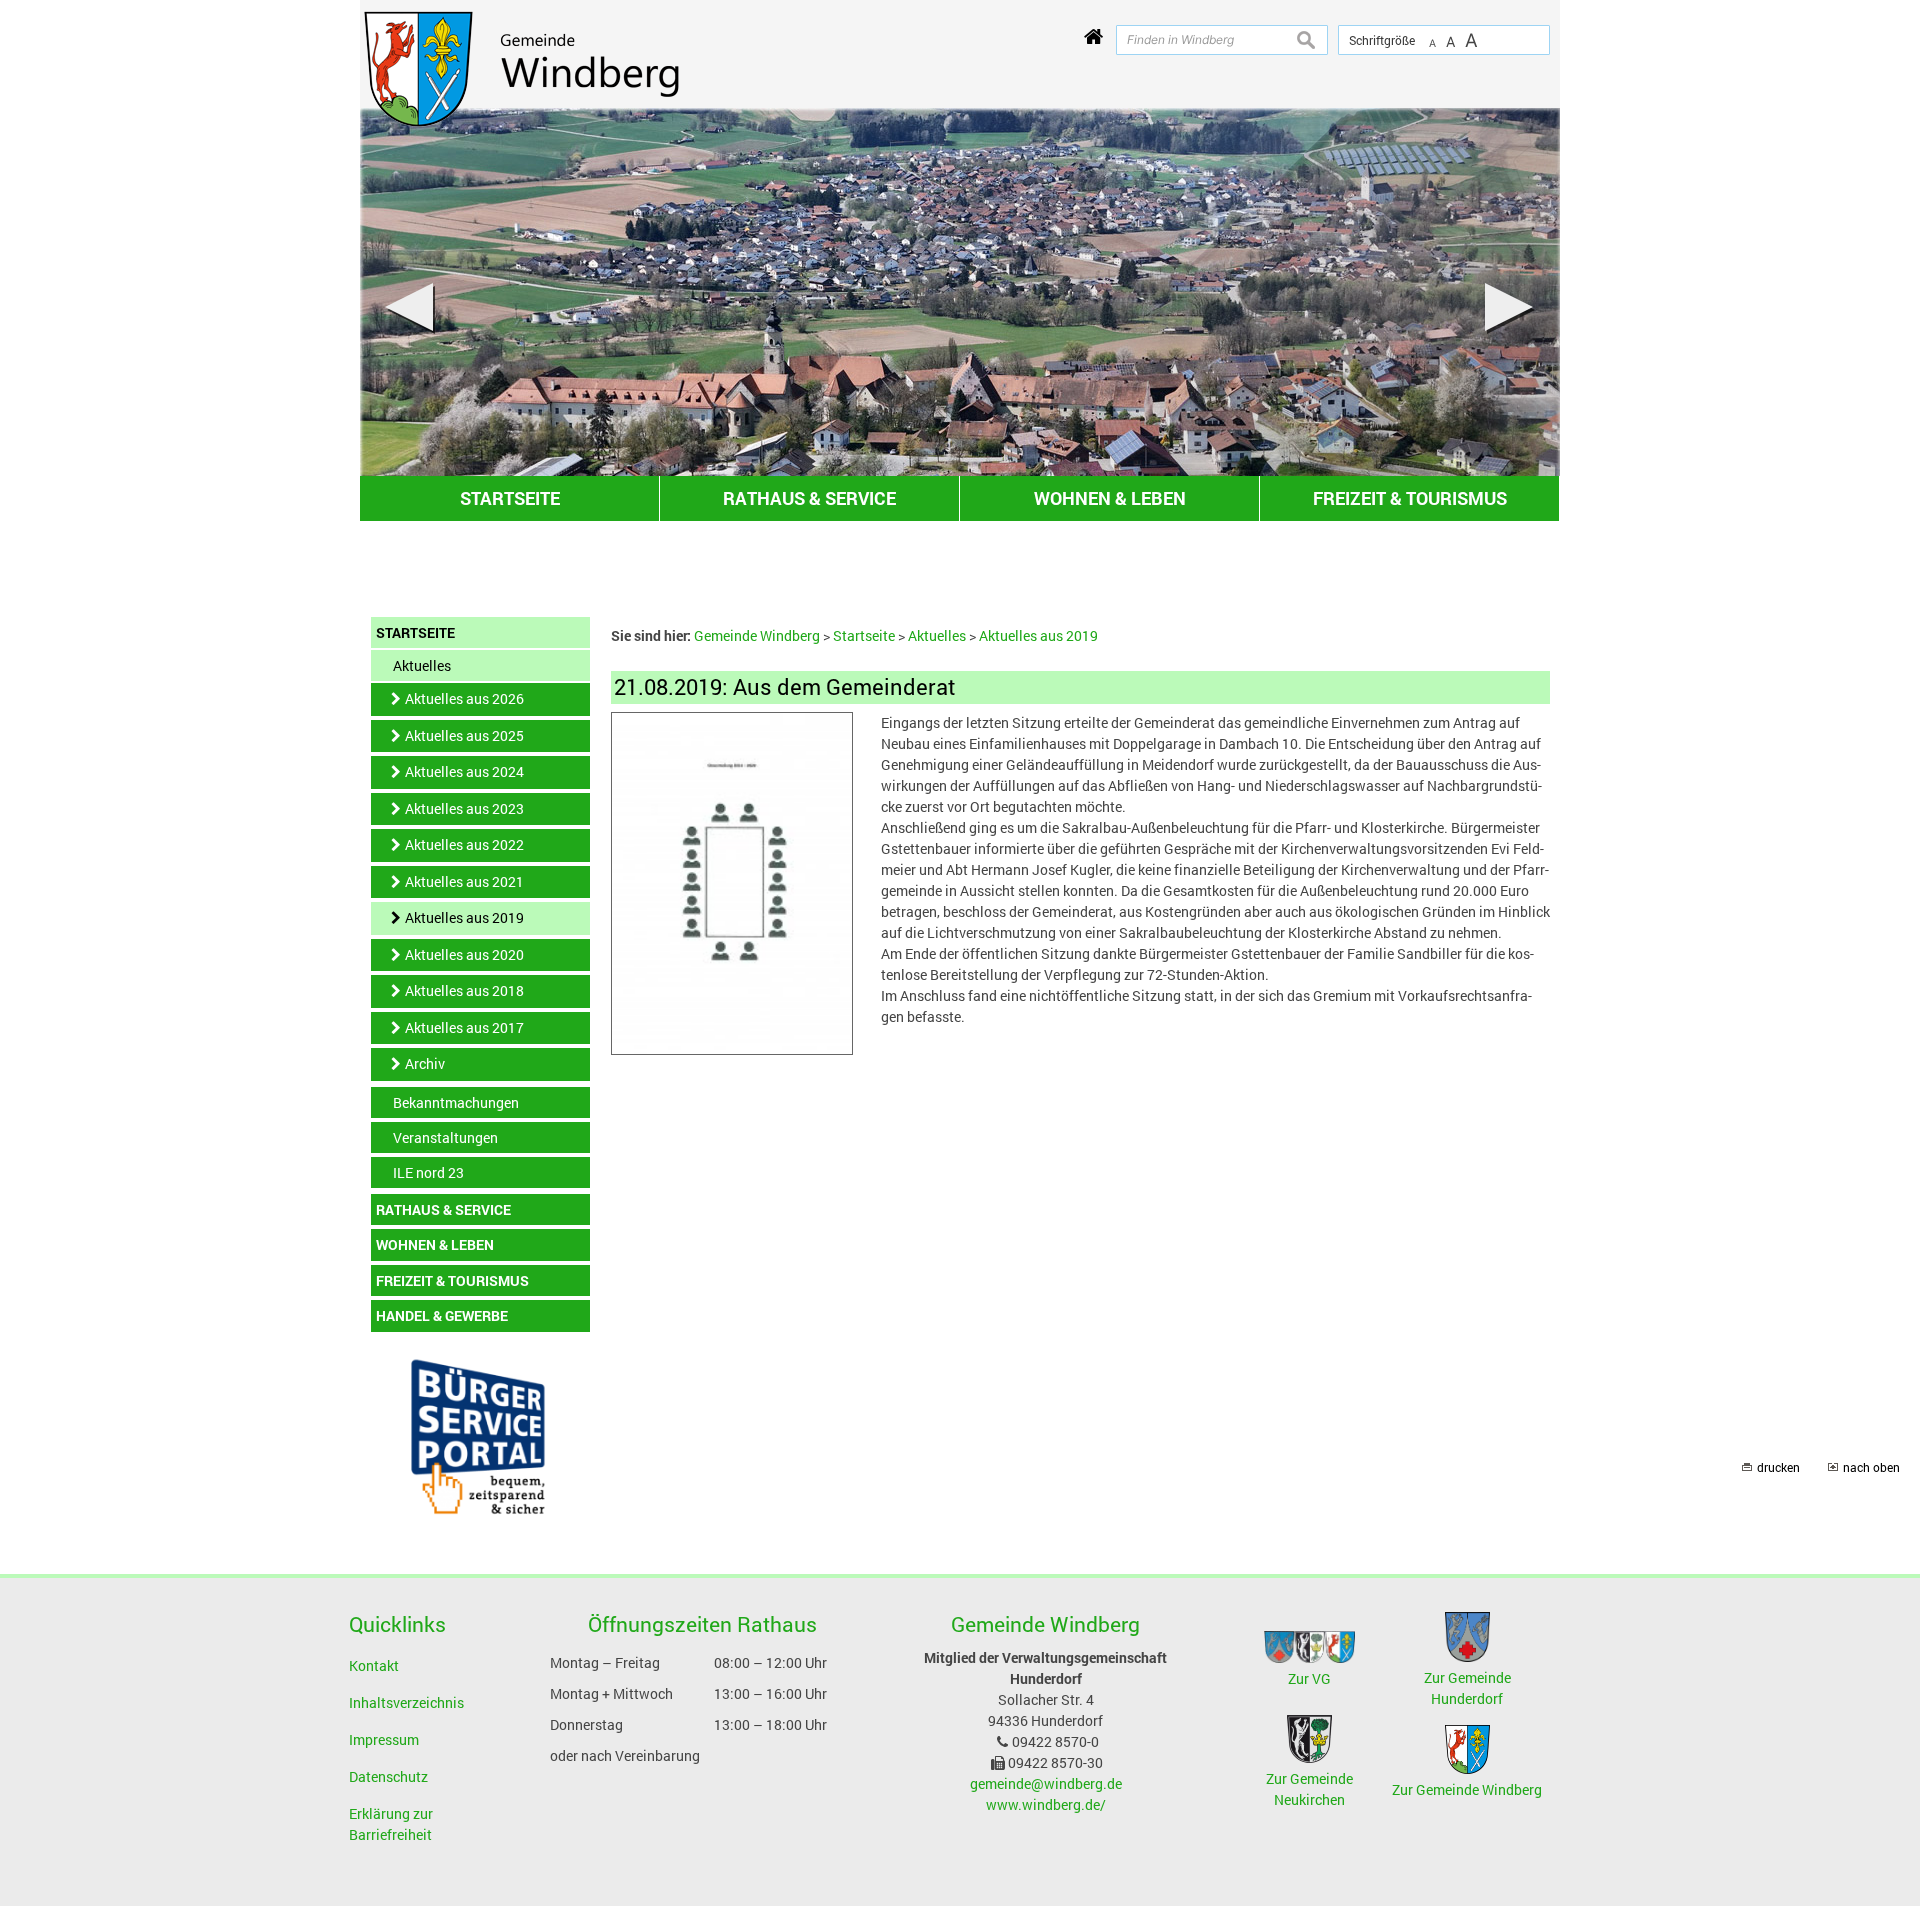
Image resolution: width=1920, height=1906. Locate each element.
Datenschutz (388, 1776)
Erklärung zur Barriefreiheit (391, 1824)
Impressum (384, 1739)
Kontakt (374, 1665)
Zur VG (1309, 1678)
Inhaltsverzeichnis (406, 1702)
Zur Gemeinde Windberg (1467, 1789)
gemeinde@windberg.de (1046, 1783)
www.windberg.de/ (1046, 1804)
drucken (1778, 1467)
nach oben (1871, 1467)
